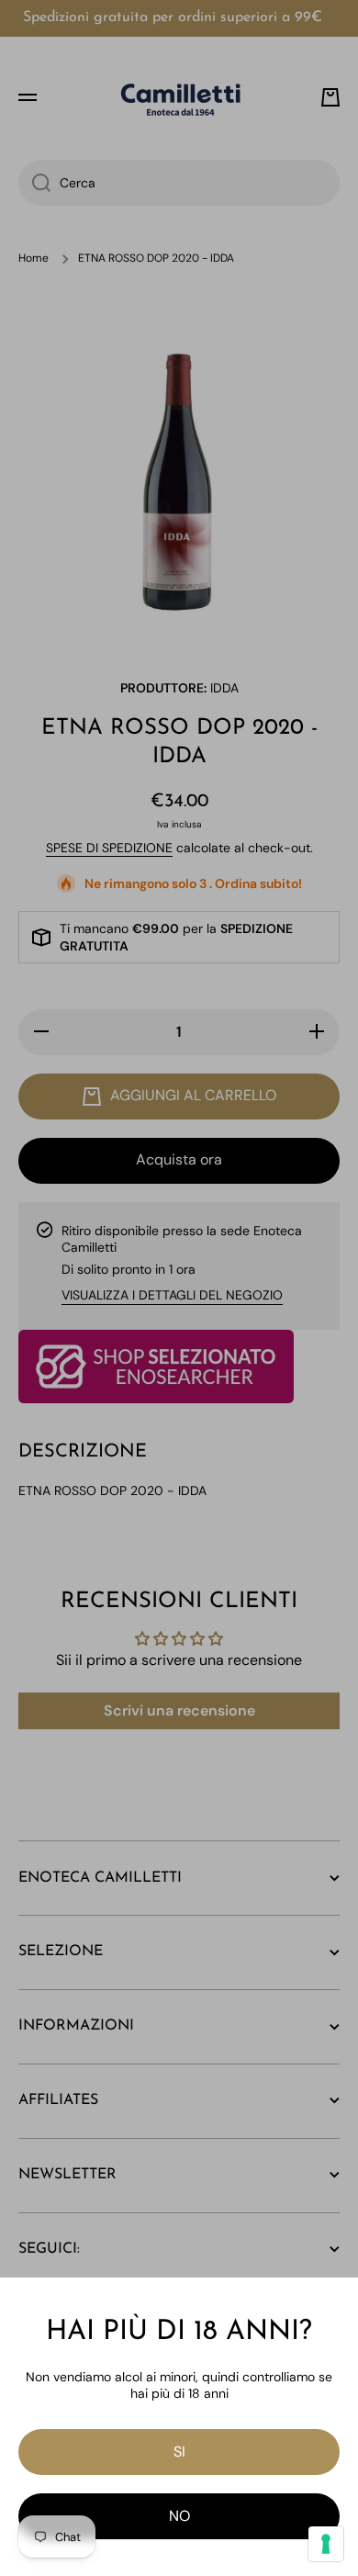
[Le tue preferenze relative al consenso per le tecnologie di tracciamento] (326, 2544)
